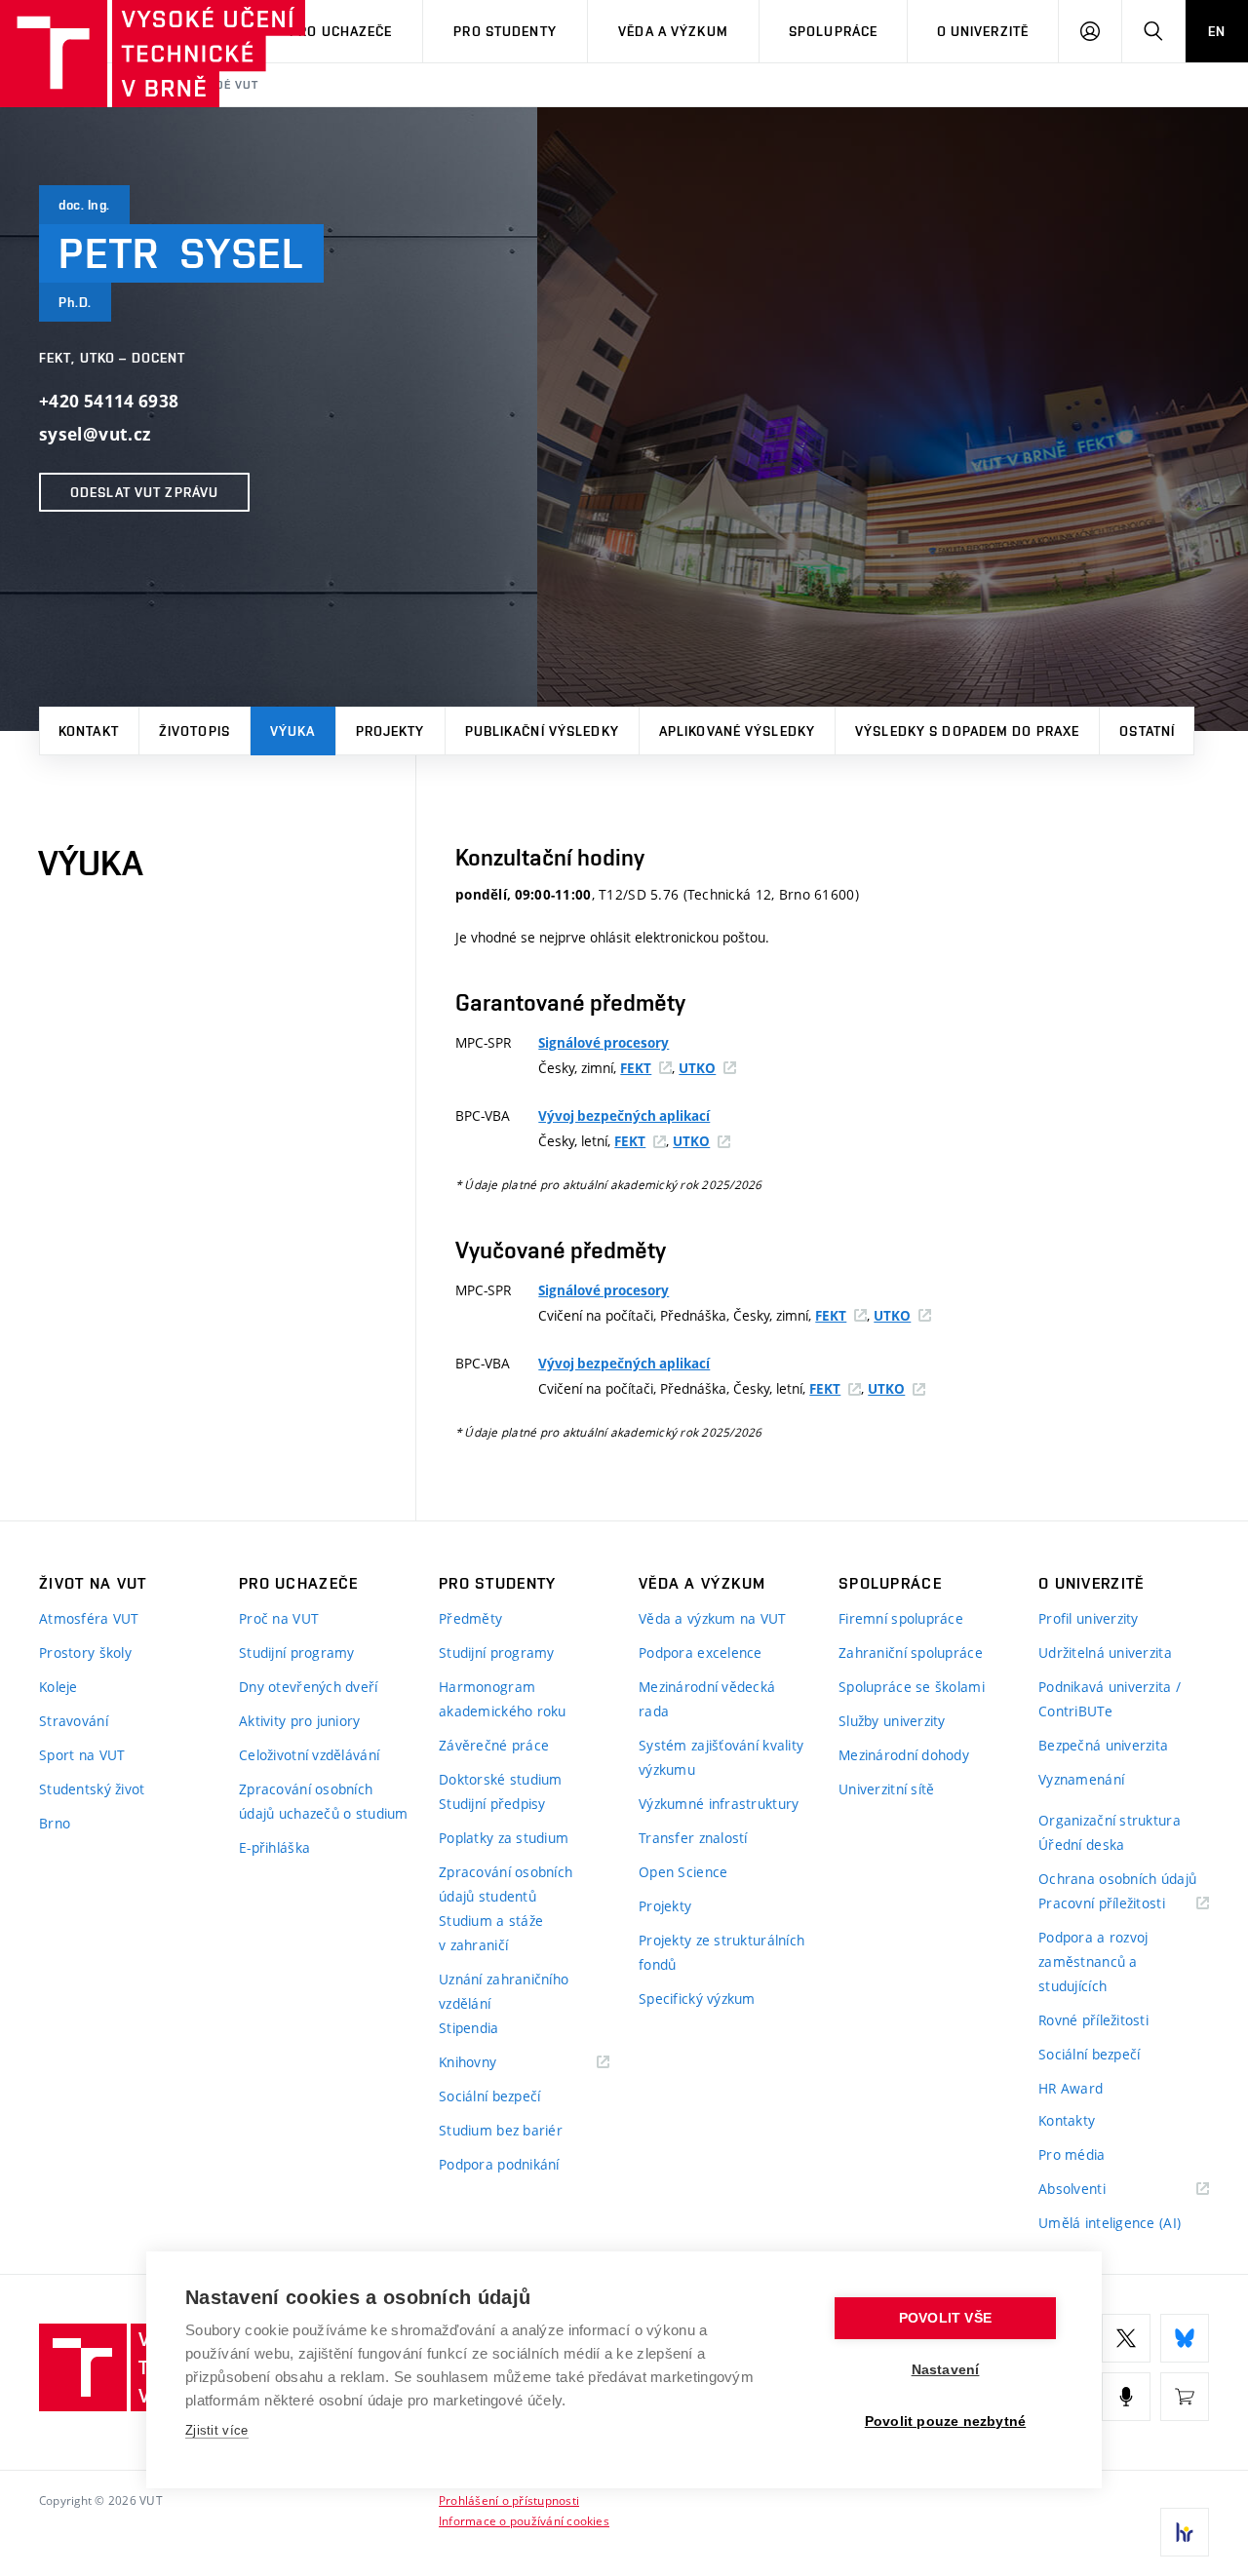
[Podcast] (1126, 2397)
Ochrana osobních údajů (1117, 1879)
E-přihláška (274, 1847)
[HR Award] (1185, 2532)
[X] (1126, 2338)
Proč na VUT (279, 1618)
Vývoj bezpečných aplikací (624, 1116)
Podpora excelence (701, 1653)
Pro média (1072, 2154)
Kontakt (89, 731)
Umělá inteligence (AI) (1110, 2223)
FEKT (636, 1068)
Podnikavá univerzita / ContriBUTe (1110, 1699)
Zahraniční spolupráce (911, 1653)
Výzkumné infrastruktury (719, 1804)
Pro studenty (505, 31)
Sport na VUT (82, 1755)
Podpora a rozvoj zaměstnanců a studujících (1093, 1961)
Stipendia (469, 2028)
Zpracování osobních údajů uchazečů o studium (324, 1801)
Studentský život (92, 1789)
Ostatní (1147, 731)
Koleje (58, 1687)
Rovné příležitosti (1093, 2020)
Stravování (74, 1721)
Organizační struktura (1110, 1820)
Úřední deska (1081, 1845)
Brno (55, 1823)
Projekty (390, 731)
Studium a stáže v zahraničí (491, 1933)
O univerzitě (983, 31)
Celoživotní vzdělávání (309, 1755)
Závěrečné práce (494, 1745)
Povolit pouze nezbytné (945, 2422)
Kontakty (1067, 2120)
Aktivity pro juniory (300, 1721)
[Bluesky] (1185, 2338)
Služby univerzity (892, 1721)
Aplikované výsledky (737, 731)
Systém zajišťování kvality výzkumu (721, 1757)
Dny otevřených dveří (309, 1687)
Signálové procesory (604, 1043)
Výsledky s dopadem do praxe (967, 731)
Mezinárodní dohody (904, 1755)
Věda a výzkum (673, 31)
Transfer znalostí (693, 1838)
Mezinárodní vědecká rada (707, 1699)
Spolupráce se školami (912, 1687)
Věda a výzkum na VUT (713, 1618)
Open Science (683, 1872)
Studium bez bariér (501, 2130)
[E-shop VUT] (1185, 2397)
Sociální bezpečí (489, 2096)
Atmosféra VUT (89, 1618)
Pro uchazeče (341, 31)
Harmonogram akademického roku (503, 1699)
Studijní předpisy (492, 1804)
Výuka (293, 731)
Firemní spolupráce (901, 1618)
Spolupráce (833, 31)
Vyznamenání (1081, 1779)
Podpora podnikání (499, 2164)
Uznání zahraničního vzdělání (504, 1991)
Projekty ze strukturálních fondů (721, 1952)
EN (1217, 31)
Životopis (195, 731)
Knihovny (492, 2063)
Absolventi (1096, 2190)
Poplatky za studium (504, 1838)
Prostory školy (85, 1653)
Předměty (470, 1618)
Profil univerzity (1089, 1618)
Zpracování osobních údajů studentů (506, 1884)
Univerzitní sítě (886, 1789)
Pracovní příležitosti (1124, 1904)
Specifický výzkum (697, 1999)
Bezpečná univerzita (1103, 1745)
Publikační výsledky (542, 731)
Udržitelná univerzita (1105, 1653)
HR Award (1071, 2088)
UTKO (697, 1068)
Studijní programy (297, 1653)
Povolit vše (945, 2318)
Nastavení (946, 2370)
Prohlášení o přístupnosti (509, 2500)
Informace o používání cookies (524, 2520)
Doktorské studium (501, 1779)
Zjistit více (217, 2430)
